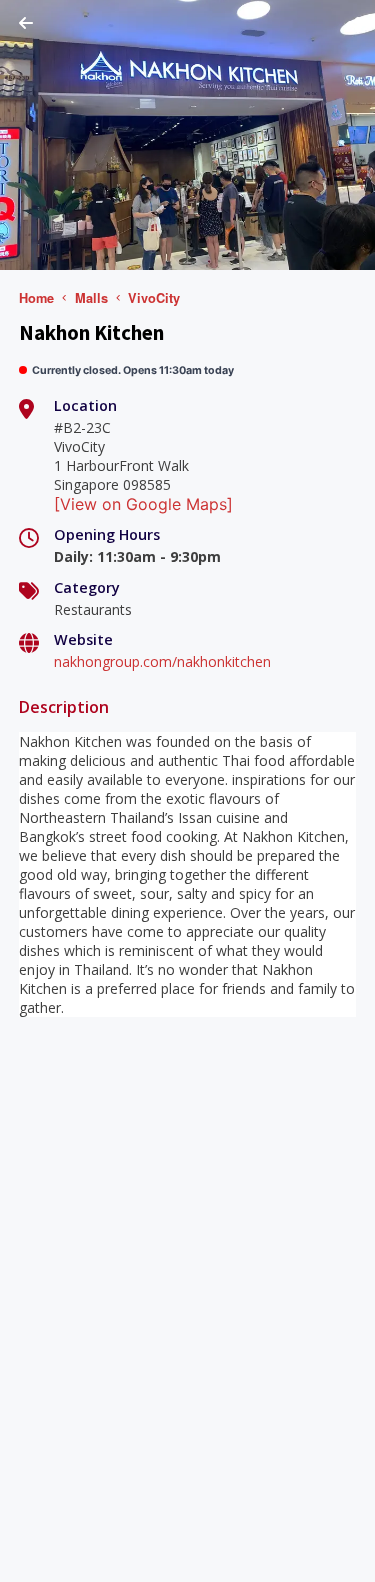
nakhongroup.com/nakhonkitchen (162, 661)
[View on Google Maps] (143, 504)
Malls (91, 298)
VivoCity (154, 298)
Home (36, 298)
